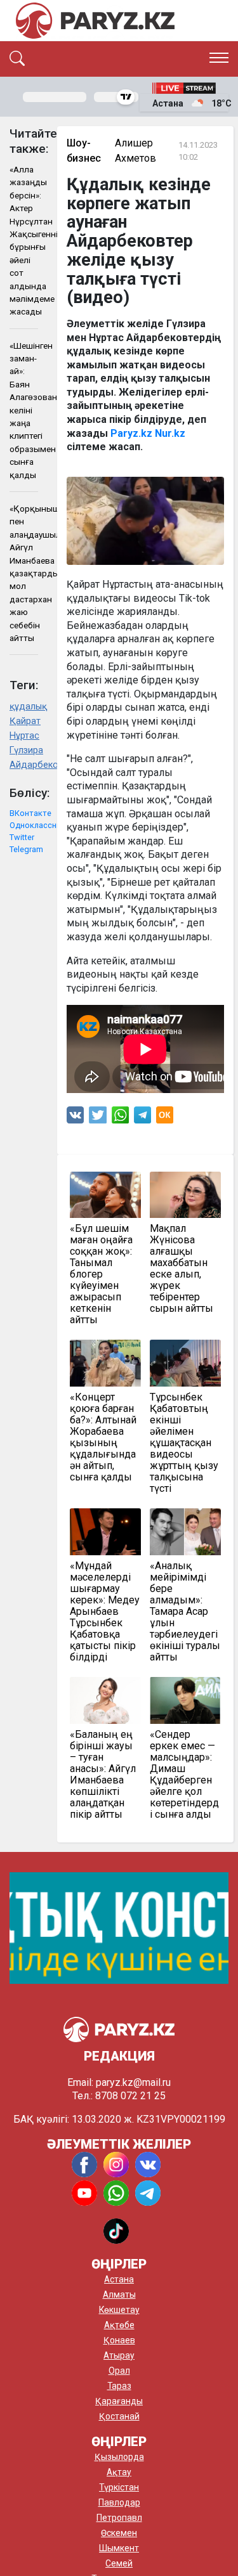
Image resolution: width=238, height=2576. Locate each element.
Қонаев (119, 2340)
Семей (119, 2563)
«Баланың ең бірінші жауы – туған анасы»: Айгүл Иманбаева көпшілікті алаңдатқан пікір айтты (103, 1775)
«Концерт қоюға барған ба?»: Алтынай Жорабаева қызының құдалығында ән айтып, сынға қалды (103, 1437)
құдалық (24, 707)
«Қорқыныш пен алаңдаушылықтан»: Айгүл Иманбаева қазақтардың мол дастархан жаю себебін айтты (24, 573)
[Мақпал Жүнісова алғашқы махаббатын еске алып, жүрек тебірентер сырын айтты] (185, 1195)
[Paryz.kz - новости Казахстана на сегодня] (95, 21)
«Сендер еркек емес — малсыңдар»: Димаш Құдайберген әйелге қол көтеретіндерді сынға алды (184, 1775)
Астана (119, 2279)
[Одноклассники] (165, 1118)
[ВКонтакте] (75, 1118)
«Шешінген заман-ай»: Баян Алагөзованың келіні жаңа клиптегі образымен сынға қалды (24, 410)
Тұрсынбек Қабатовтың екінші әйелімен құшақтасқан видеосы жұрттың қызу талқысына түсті (184, 1443)
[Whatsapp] (120, 1118)
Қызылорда (119, 2457)
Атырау (119, 2355)
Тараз (119, 2386)
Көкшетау (119, 2310)
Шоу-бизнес (84, 151)
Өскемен (119, 2533)
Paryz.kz (131, 433)
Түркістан (119, 2487)
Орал (119, 2371)
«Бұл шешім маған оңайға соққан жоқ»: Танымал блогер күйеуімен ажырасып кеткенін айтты (101, 1274)
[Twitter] (98, 1118)
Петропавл (119, 2518)
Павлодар (119, 2502)
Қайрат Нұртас (24, 728)
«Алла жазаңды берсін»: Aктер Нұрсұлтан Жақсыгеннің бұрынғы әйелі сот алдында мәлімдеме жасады (24, 240)
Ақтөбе (119, 2325)
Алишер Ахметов (136, 151)
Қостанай (119, 2416)
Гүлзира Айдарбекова (24, 758)
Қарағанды (119, 2401)
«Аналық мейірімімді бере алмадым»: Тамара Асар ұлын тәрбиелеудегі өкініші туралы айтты (185, 1612)
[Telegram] (142, 1118)
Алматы (119, 2294)
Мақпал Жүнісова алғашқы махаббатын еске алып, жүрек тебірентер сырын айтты (182, 1269)
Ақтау (119, 2472)
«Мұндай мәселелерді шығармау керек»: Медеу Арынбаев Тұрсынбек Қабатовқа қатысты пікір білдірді (105, 1612)
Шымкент (119, 2548)
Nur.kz (170, 433)
